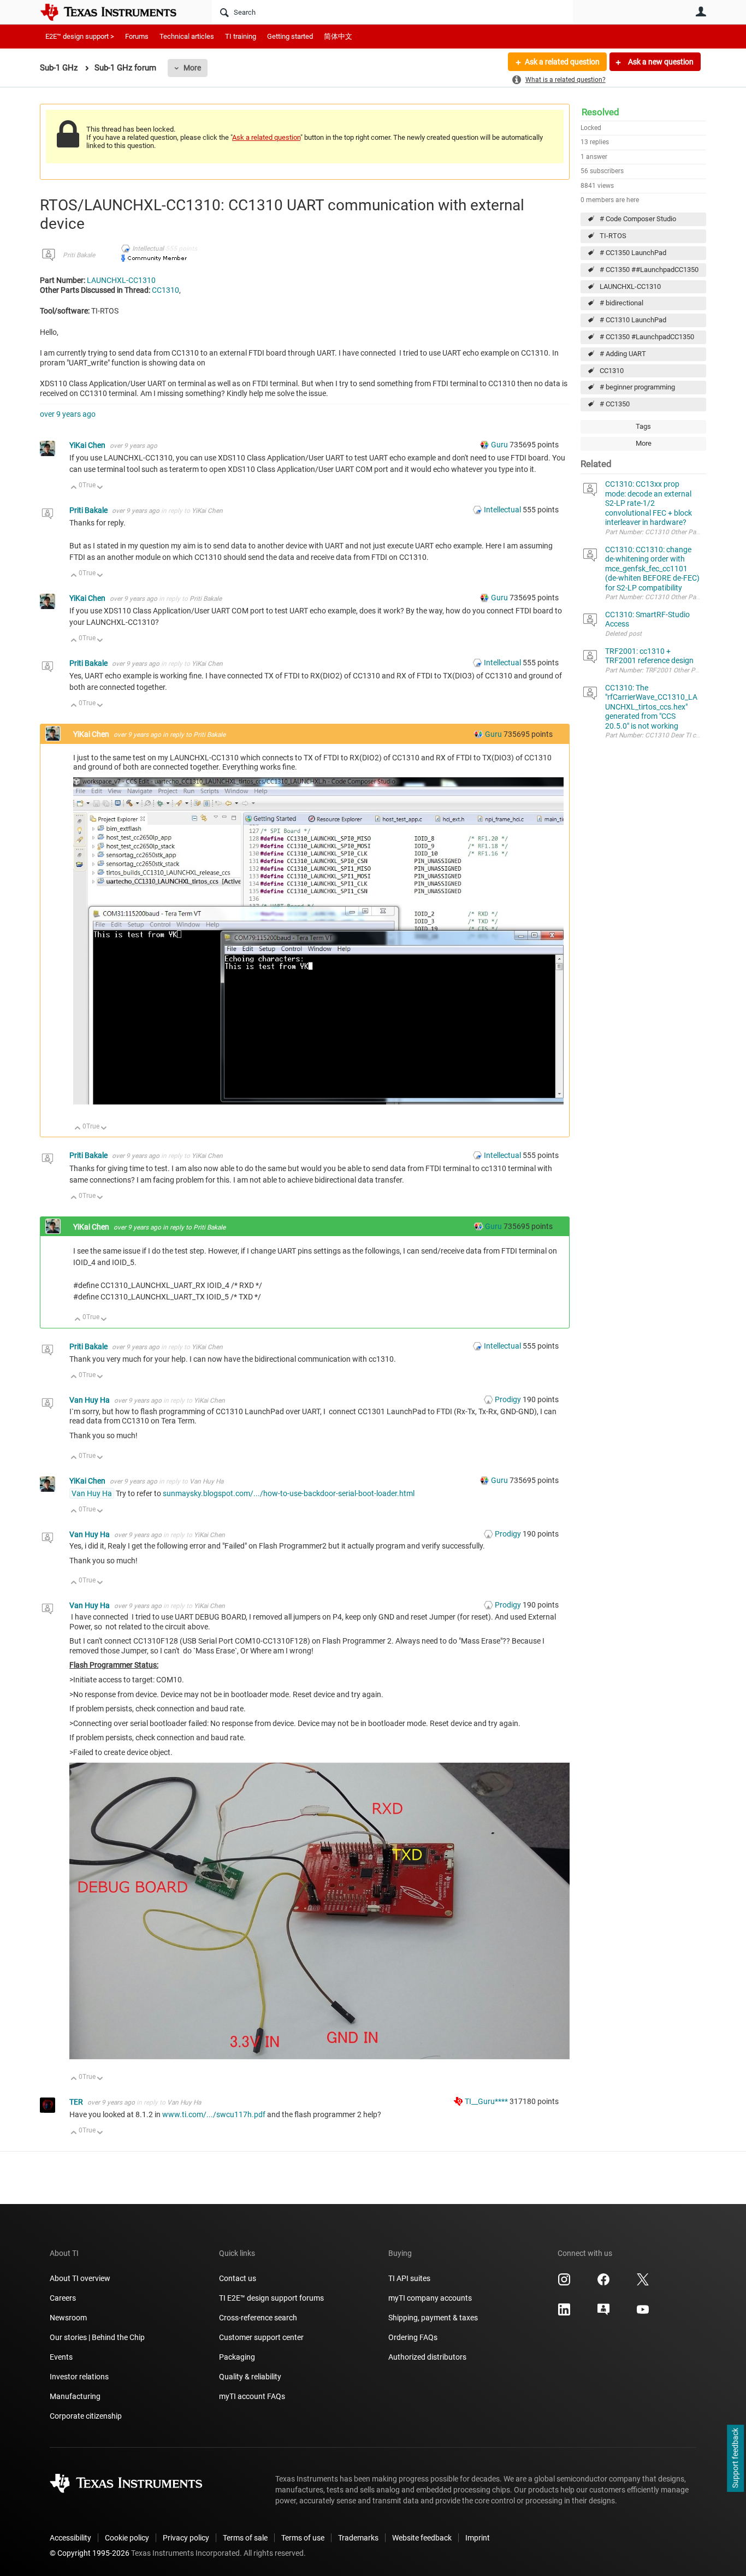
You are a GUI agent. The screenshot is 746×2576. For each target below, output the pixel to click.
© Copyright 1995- (90, 2553)
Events (61, 2357)
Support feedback (735, 2459)
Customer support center (261, 2337)
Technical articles (187, 36)
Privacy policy (186, 2538)
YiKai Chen (88, 445)
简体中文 (338, 36)
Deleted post (623, 634)
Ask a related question (562, 62)
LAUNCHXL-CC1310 (630, 286)
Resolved (600, 112)
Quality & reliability (250, 2377)
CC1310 (612, 371)
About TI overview (80, 2278)
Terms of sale (245, 2538)
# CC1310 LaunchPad (633, 320)
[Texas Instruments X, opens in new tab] (643, 2283)
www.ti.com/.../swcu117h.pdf (214, 2114)
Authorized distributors (427, 2357)
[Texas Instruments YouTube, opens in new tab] (643, 2313)
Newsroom (68, 2318)
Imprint (478, 2538)
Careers (63, 2298)
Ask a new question (660, 62)
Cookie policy (127, 2538)
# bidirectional (621, 303)
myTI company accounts (430, 2298)
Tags (643, 426)
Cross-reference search (258, 2318)
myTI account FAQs (252, 2396)
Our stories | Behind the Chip (97, 2337)
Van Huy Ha (90, 1400)
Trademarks (358, 2538)
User (701, 11)
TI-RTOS (613, 236)
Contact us (238, 2278)
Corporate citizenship (86, 2416)
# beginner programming (637, 387)
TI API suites (409, 2278)
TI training (241, 36)
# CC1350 (615, 404)
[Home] (116, 12)
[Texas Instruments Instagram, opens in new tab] (564, 2283)
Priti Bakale (79, 255)
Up (74, 488)
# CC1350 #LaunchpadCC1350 (647, 337)
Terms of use (303, 2538)
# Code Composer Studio (638, 219)
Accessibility (70, 2538)
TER (77, 2102)
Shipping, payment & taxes (433, 2318)
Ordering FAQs (413, 2337)
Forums (137, 36)
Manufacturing (75, 2396)
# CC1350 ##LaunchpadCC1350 (649, 270)
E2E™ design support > (80, 36)
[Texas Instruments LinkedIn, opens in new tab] (564, 2313)
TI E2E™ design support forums (271, 2298)
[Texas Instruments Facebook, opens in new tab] (603, 2283)
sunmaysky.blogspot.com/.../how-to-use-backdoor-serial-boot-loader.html (289, 1493)
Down (100, 488)
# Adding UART (623, 354)
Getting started (290, 36)
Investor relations (79, 2377)
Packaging (237, 2357)
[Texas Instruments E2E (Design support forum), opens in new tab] (603, 2313)
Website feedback (422, 2538)
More (192, 68)
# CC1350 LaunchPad (633, 253)
